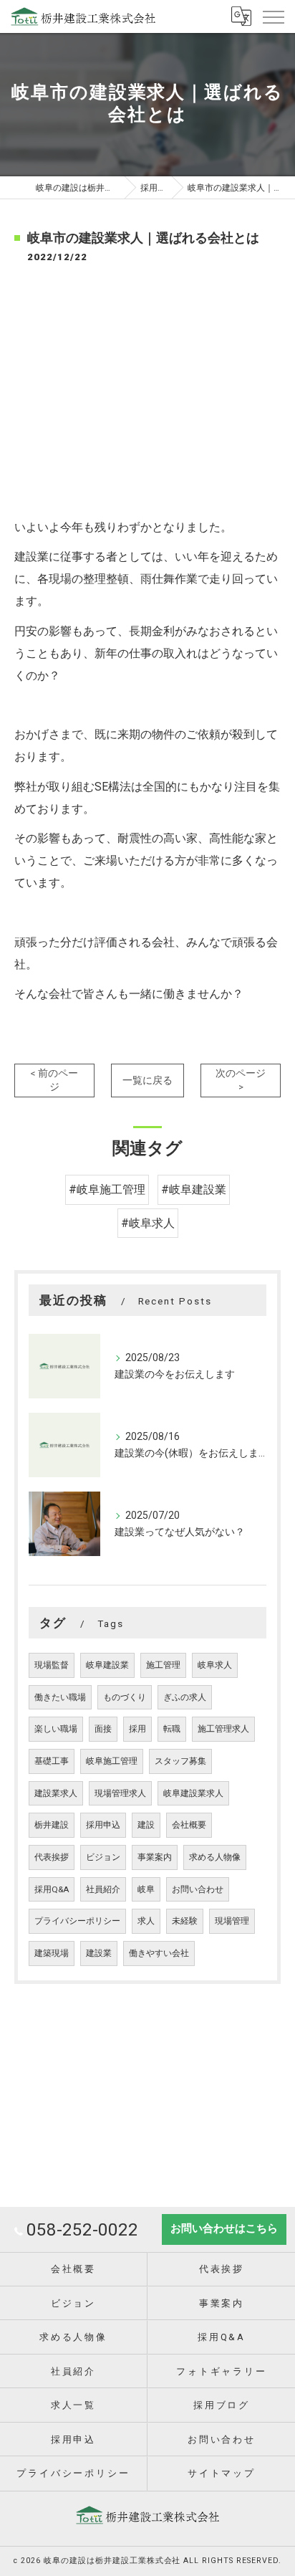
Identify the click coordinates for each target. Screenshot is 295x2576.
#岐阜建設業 (194, 1189)
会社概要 (189, 1825)
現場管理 (232, 1921)
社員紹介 (103, 1889)
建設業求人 (56, 1793)
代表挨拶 (52, 1857)
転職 (172, 1729)
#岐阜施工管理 (107, 1189)
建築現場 (52, 1953)
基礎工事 (52, 1761)
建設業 (99, 1953)
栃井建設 (52, 1825)
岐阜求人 (215, 1665)
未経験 (185, 1921)
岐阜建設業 (107, 1665)
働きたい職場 (60, 1697)
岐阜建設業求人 (193, 1793)
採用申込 (103, 1825)
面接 (103, 1729)
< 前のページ (54, 1080)
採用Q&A (52, 1889)
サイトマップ (222, 2473)
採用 (137, 1729)
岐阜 (146, 1889)
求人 (146, 1921)
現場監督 (52, 1665)
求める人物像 (215, 1857)
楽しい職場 (56, 1729)
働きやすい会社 (159, 1953)
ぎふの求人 (185, 1697)
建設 (146, 1825)
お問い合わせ (198, 1889)
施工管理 (163, 1665)
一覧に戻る (147, 1080)
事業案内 (155, 1857)
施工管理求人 (223, 1729)
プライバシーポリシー (77, 1921)
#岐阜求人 (148, 1223)
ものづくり (125, 1697)
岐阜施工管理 (112, 1761)
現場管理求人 (120, 1793)
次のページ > (241, 1080)
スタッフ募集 (180, 1761)
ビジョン (103, 1857)
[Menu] (273, 16)
